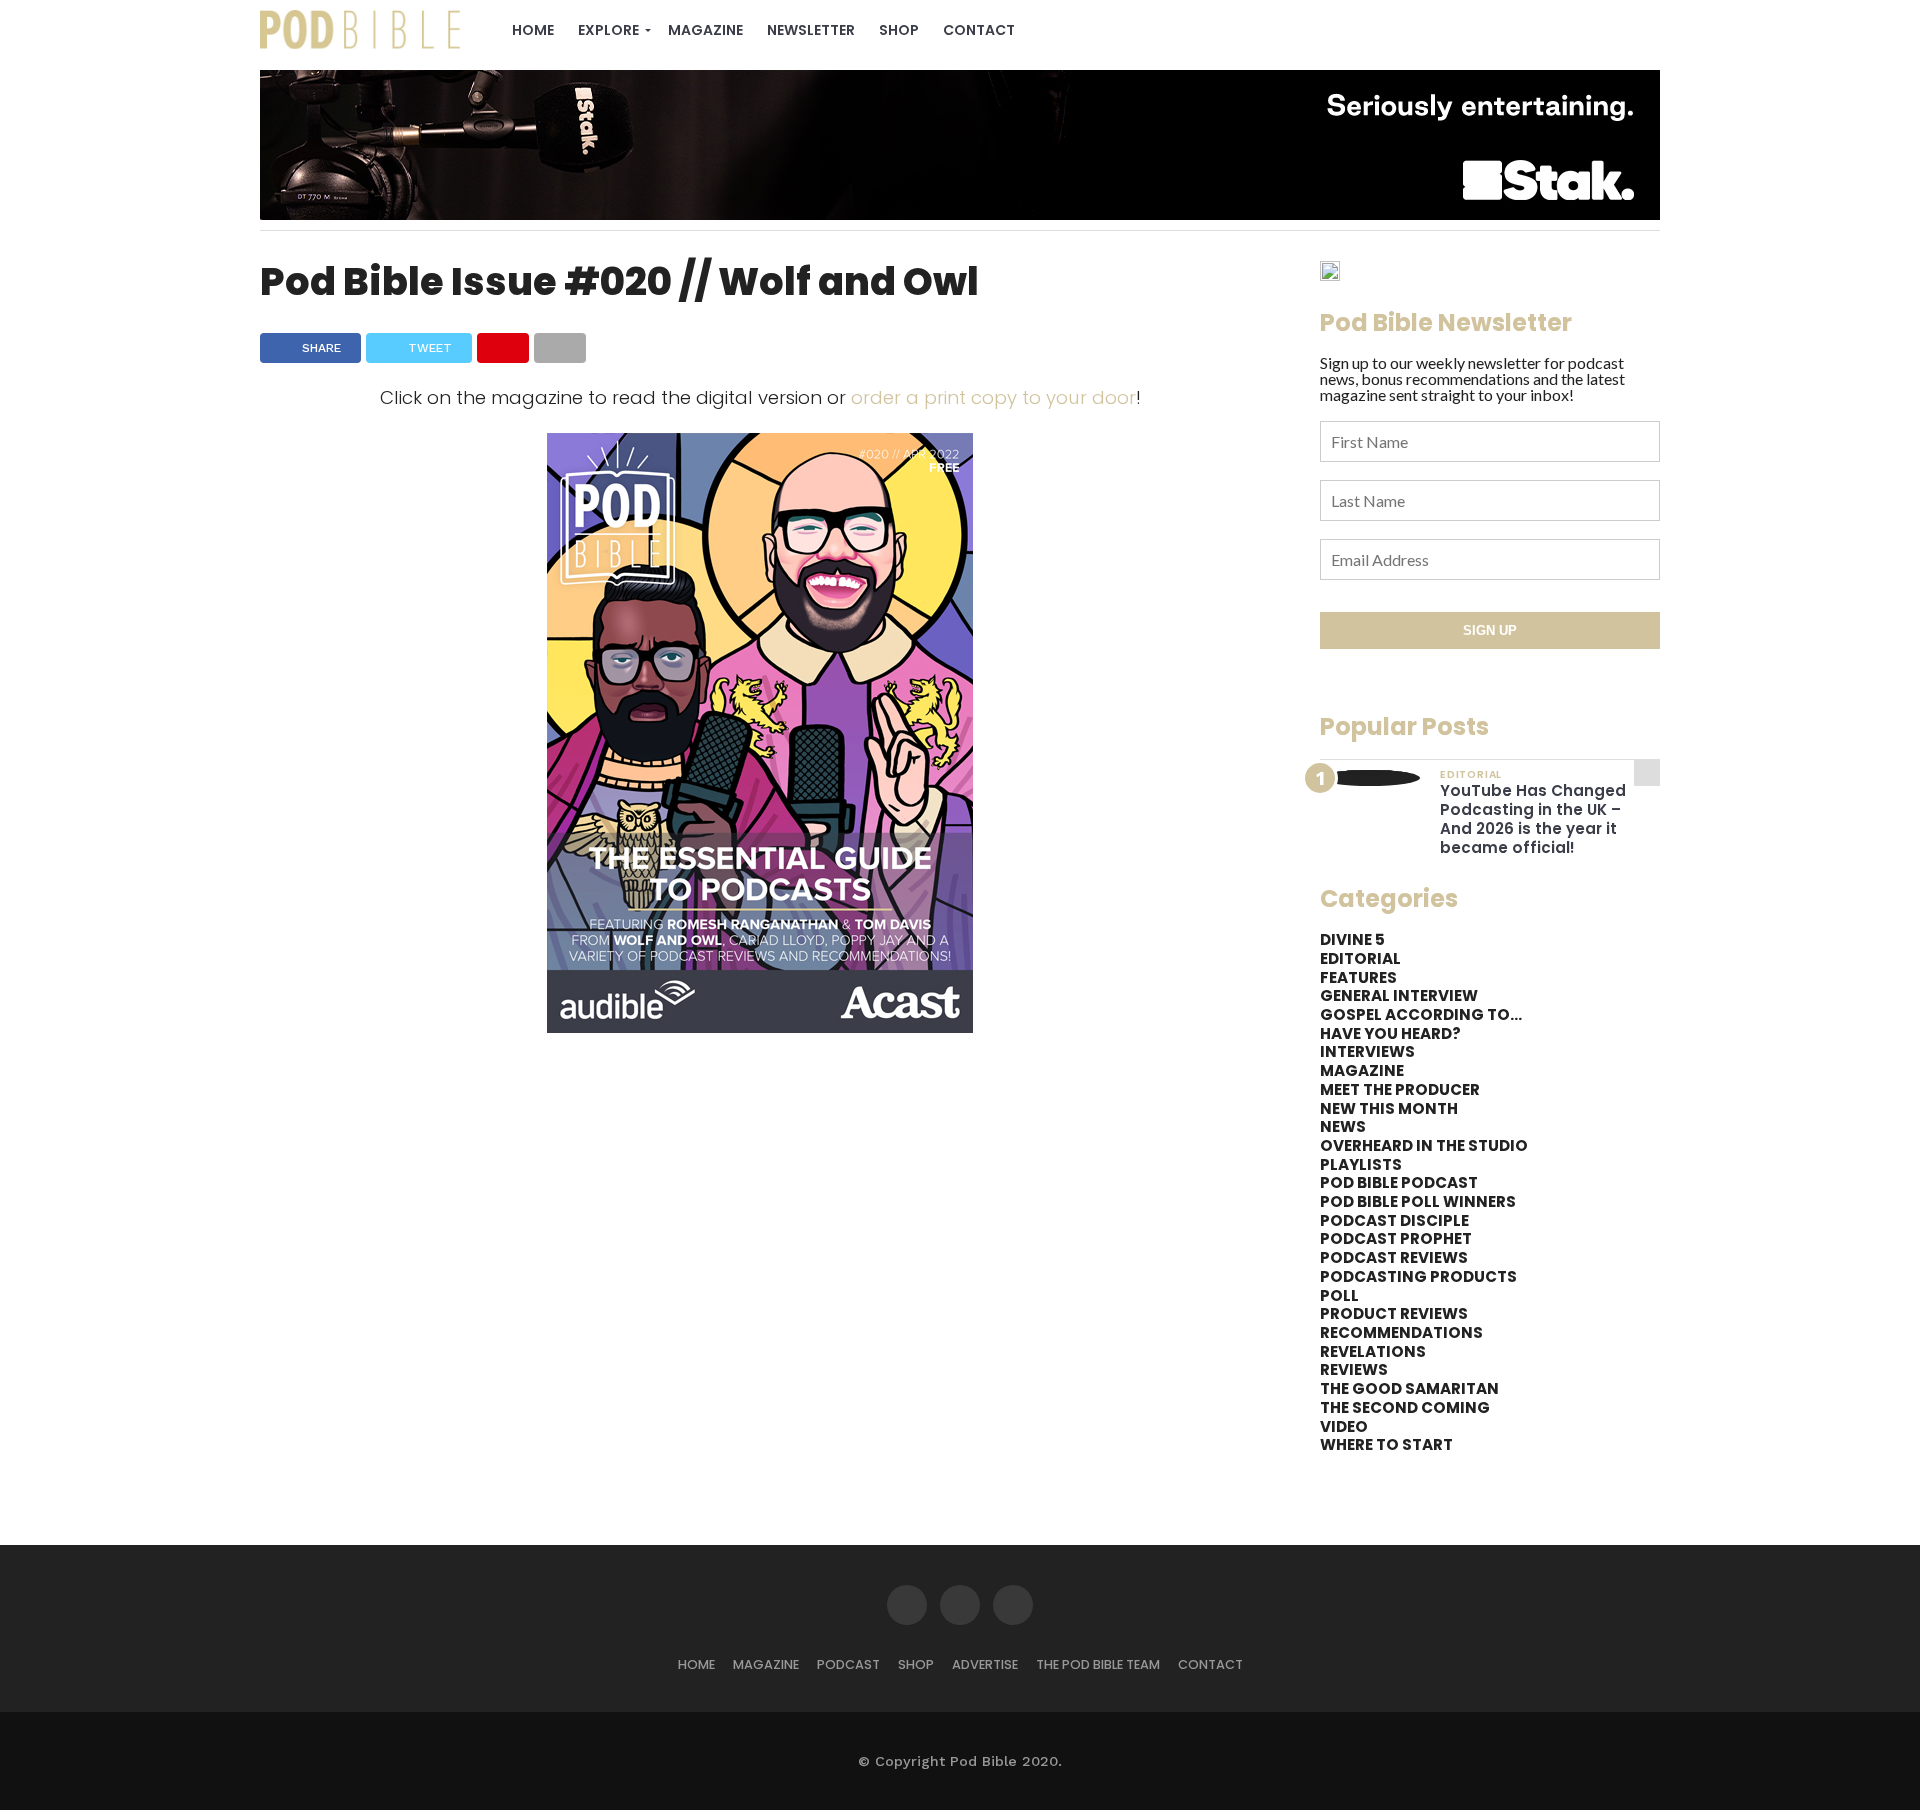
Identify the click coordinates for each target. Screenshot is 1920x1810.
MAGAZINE (1362, 1070)
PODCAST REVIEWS (1394, 1257)
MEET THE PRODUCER (1400, 1089)
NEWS (1343, 1126)
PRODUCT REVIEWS (1394, 1313)
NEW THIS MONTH (1389, 1108)
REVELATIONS (1373, 1351)
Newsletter (811, 30)
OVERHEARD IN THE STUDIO (1424, 1145)
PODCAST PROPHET (1396, 1238)
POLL (1339, 1295)
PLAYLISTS (1361, 1164)
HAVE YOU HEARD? (1390, 1033)
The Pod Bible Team (1098, 1664)
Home (533, 30)
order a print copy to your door (993, 397)
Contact (979, 30)
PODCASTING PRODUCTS (1418, 1276)
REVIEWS (1354, 1369)
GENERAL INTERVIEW (1399, 995)
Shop (899, 30)
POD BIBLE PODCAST (1399, 1182)
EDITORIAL (1360, 958)
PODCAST (848, 1664)
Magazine (705, 30)
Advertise (985, 1664)
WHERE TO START (1386, 1444)
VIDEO (1344, 1426)
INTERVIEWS (1367, 1051)
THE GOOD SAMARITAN (1409, 1388)
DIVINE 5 (1352, 939)
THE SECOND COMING (1405, 1407)
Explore (608, 30)
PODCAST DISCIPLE (1394, 1220)
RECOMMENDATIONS (1401, 1332)
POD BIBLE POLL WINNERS (1418, 1201)
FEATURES (1358, 977)
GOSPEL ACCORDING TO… (1421, 1014)
